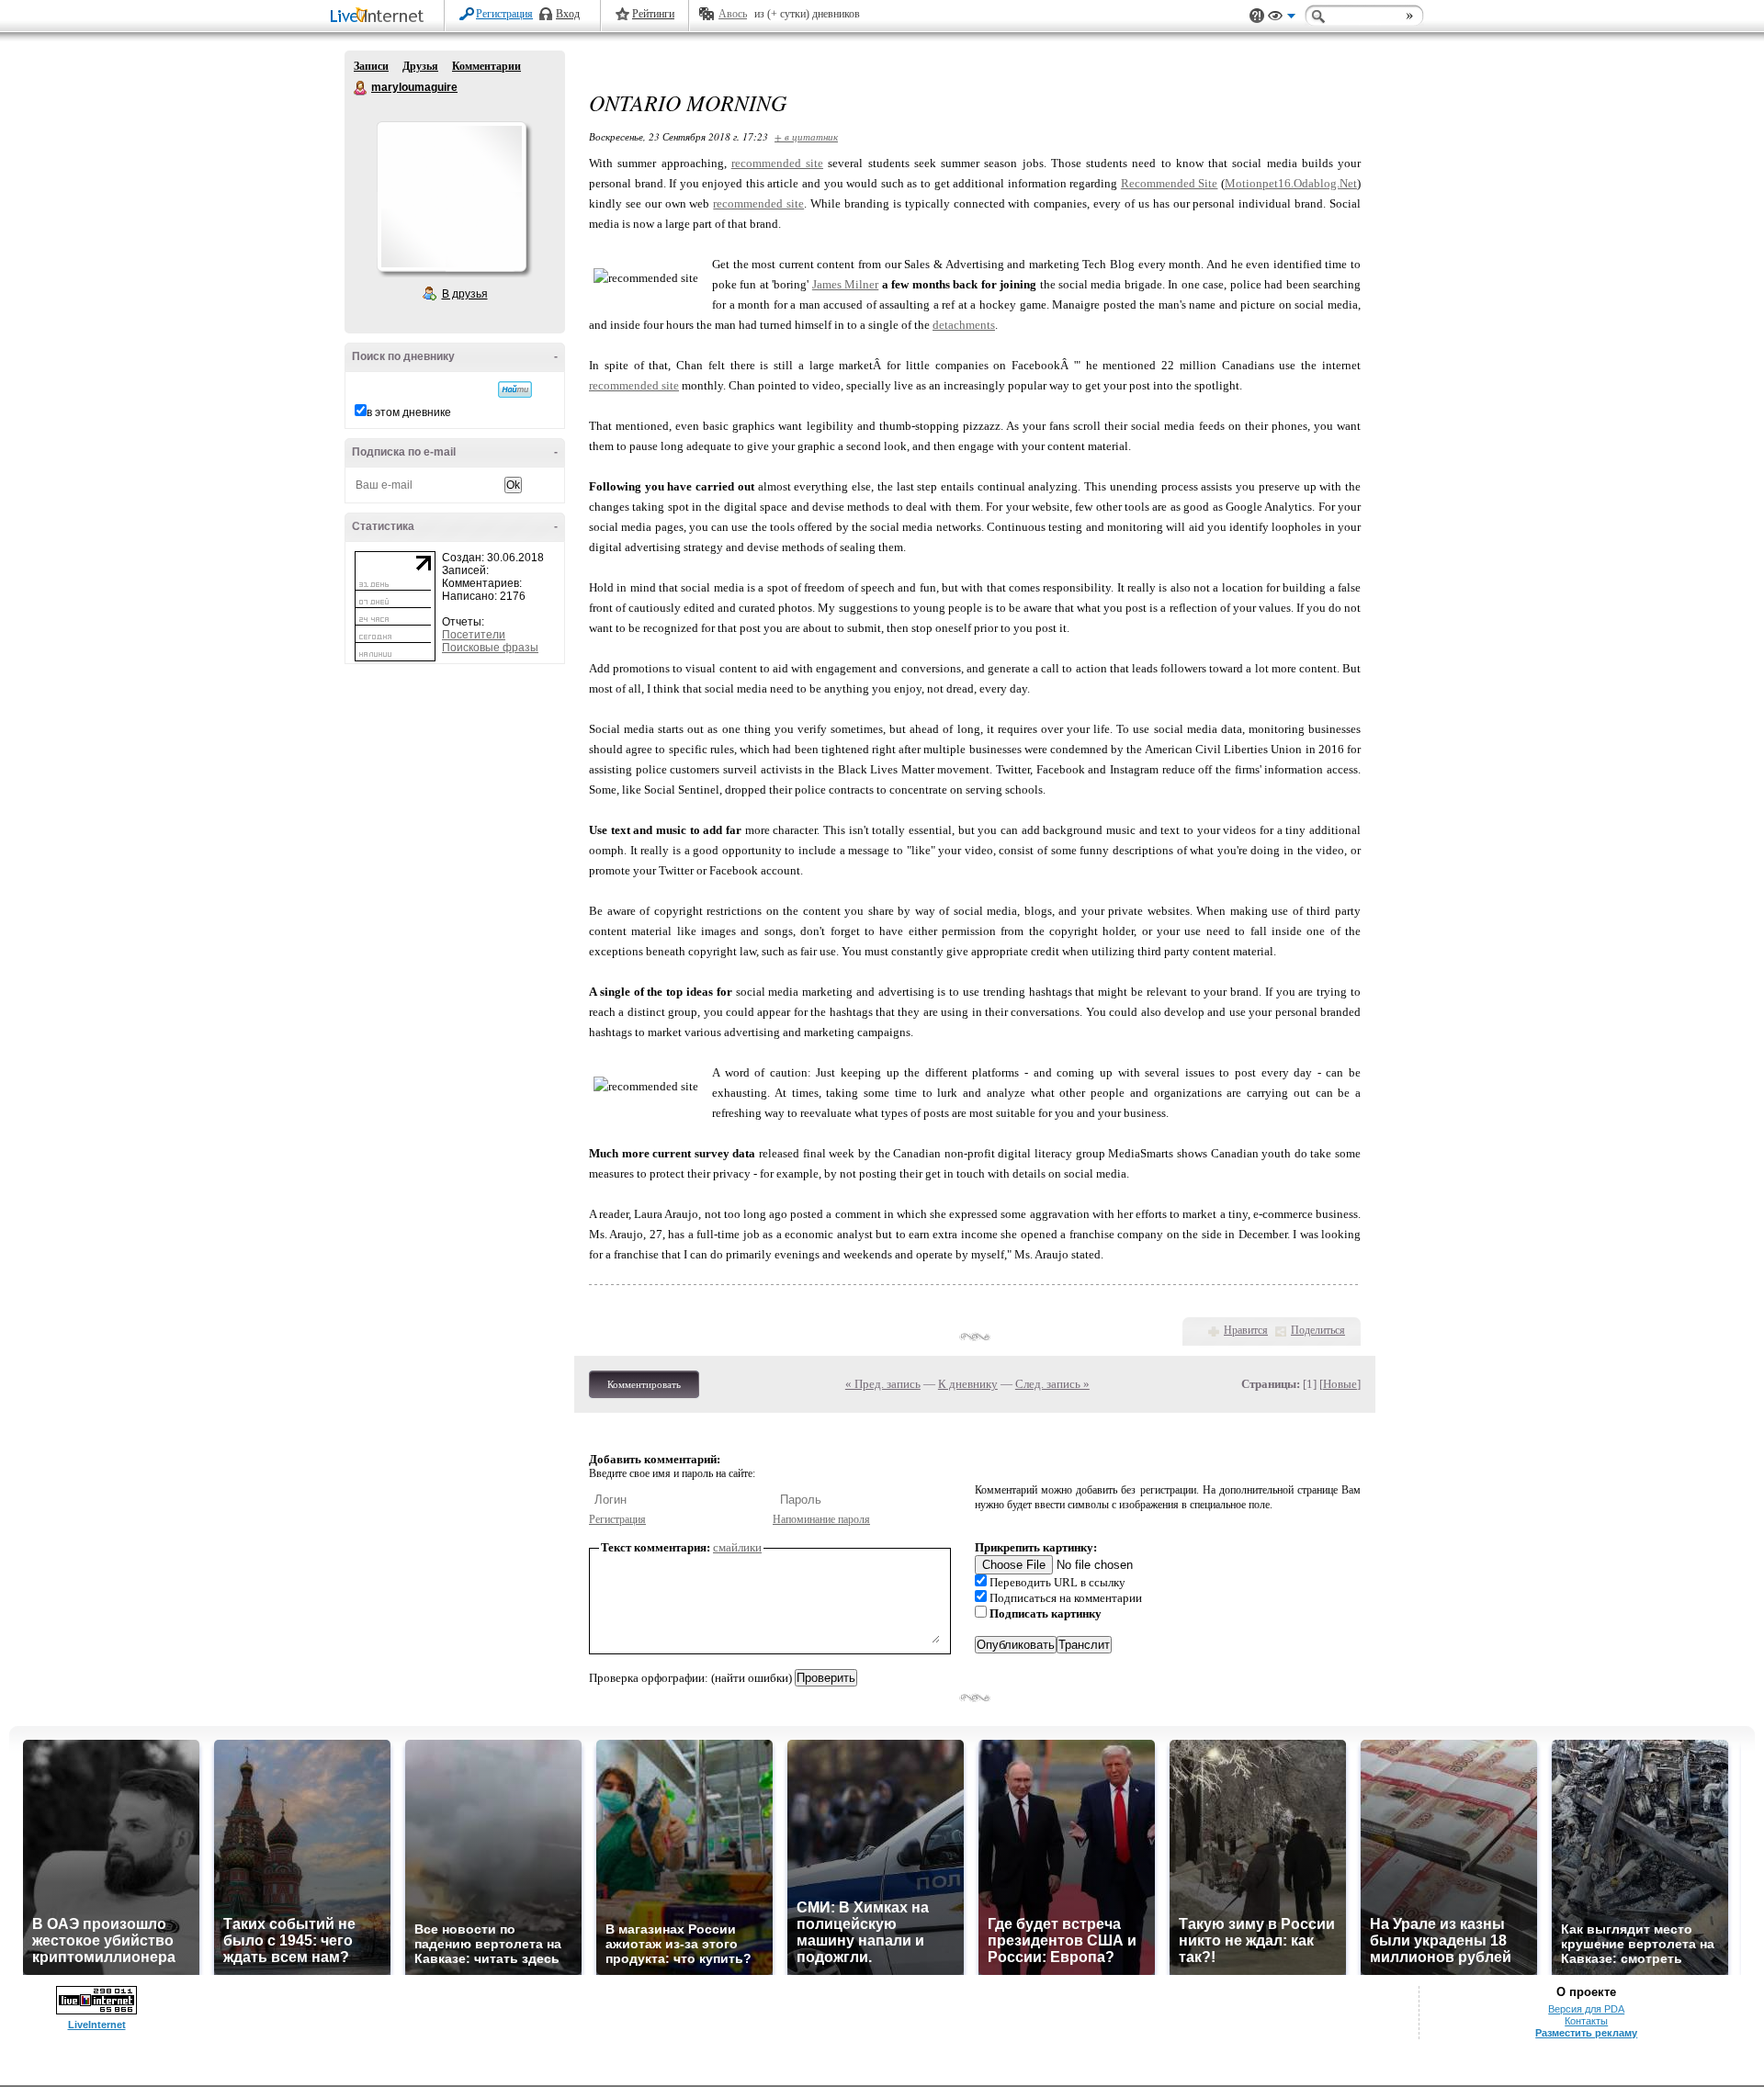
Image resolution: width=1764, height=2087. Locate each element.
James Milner (845, 284)
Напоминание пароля (821, 1519)
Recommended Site (1170, 183)
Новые (1340, 1384)
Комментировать (644, 1384)
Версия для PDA (1586, 2009)
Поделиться (1318, 1330)
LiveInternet (380, 17)
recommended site (777, 163)
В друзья (465, 294)
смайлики (737, 1547)
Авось (733, 14)
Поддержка (1257, 16)
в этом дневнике (409, 412)
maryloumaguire (361, 88)
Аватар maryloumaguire (451, 197)
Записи (371, 66)
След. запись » (1052, 1384)
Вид (1282, 18)
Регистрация (504, 14)
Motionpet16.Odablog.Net (1291, 183)
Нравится (1246, 1330)
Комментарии (486, 66)
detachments (964, 325)
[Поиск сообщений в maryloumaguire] (515, 389)
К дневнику (968, 1384)
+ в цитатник (806, 136)
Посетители (474, 635)
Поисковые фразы (490, 648)
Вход (568, 14)
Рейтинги (653, 14)
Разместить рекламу (1586, 2033)
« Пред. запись (883, 1384)
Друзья (420, 66)
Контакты (1586, 2021)
